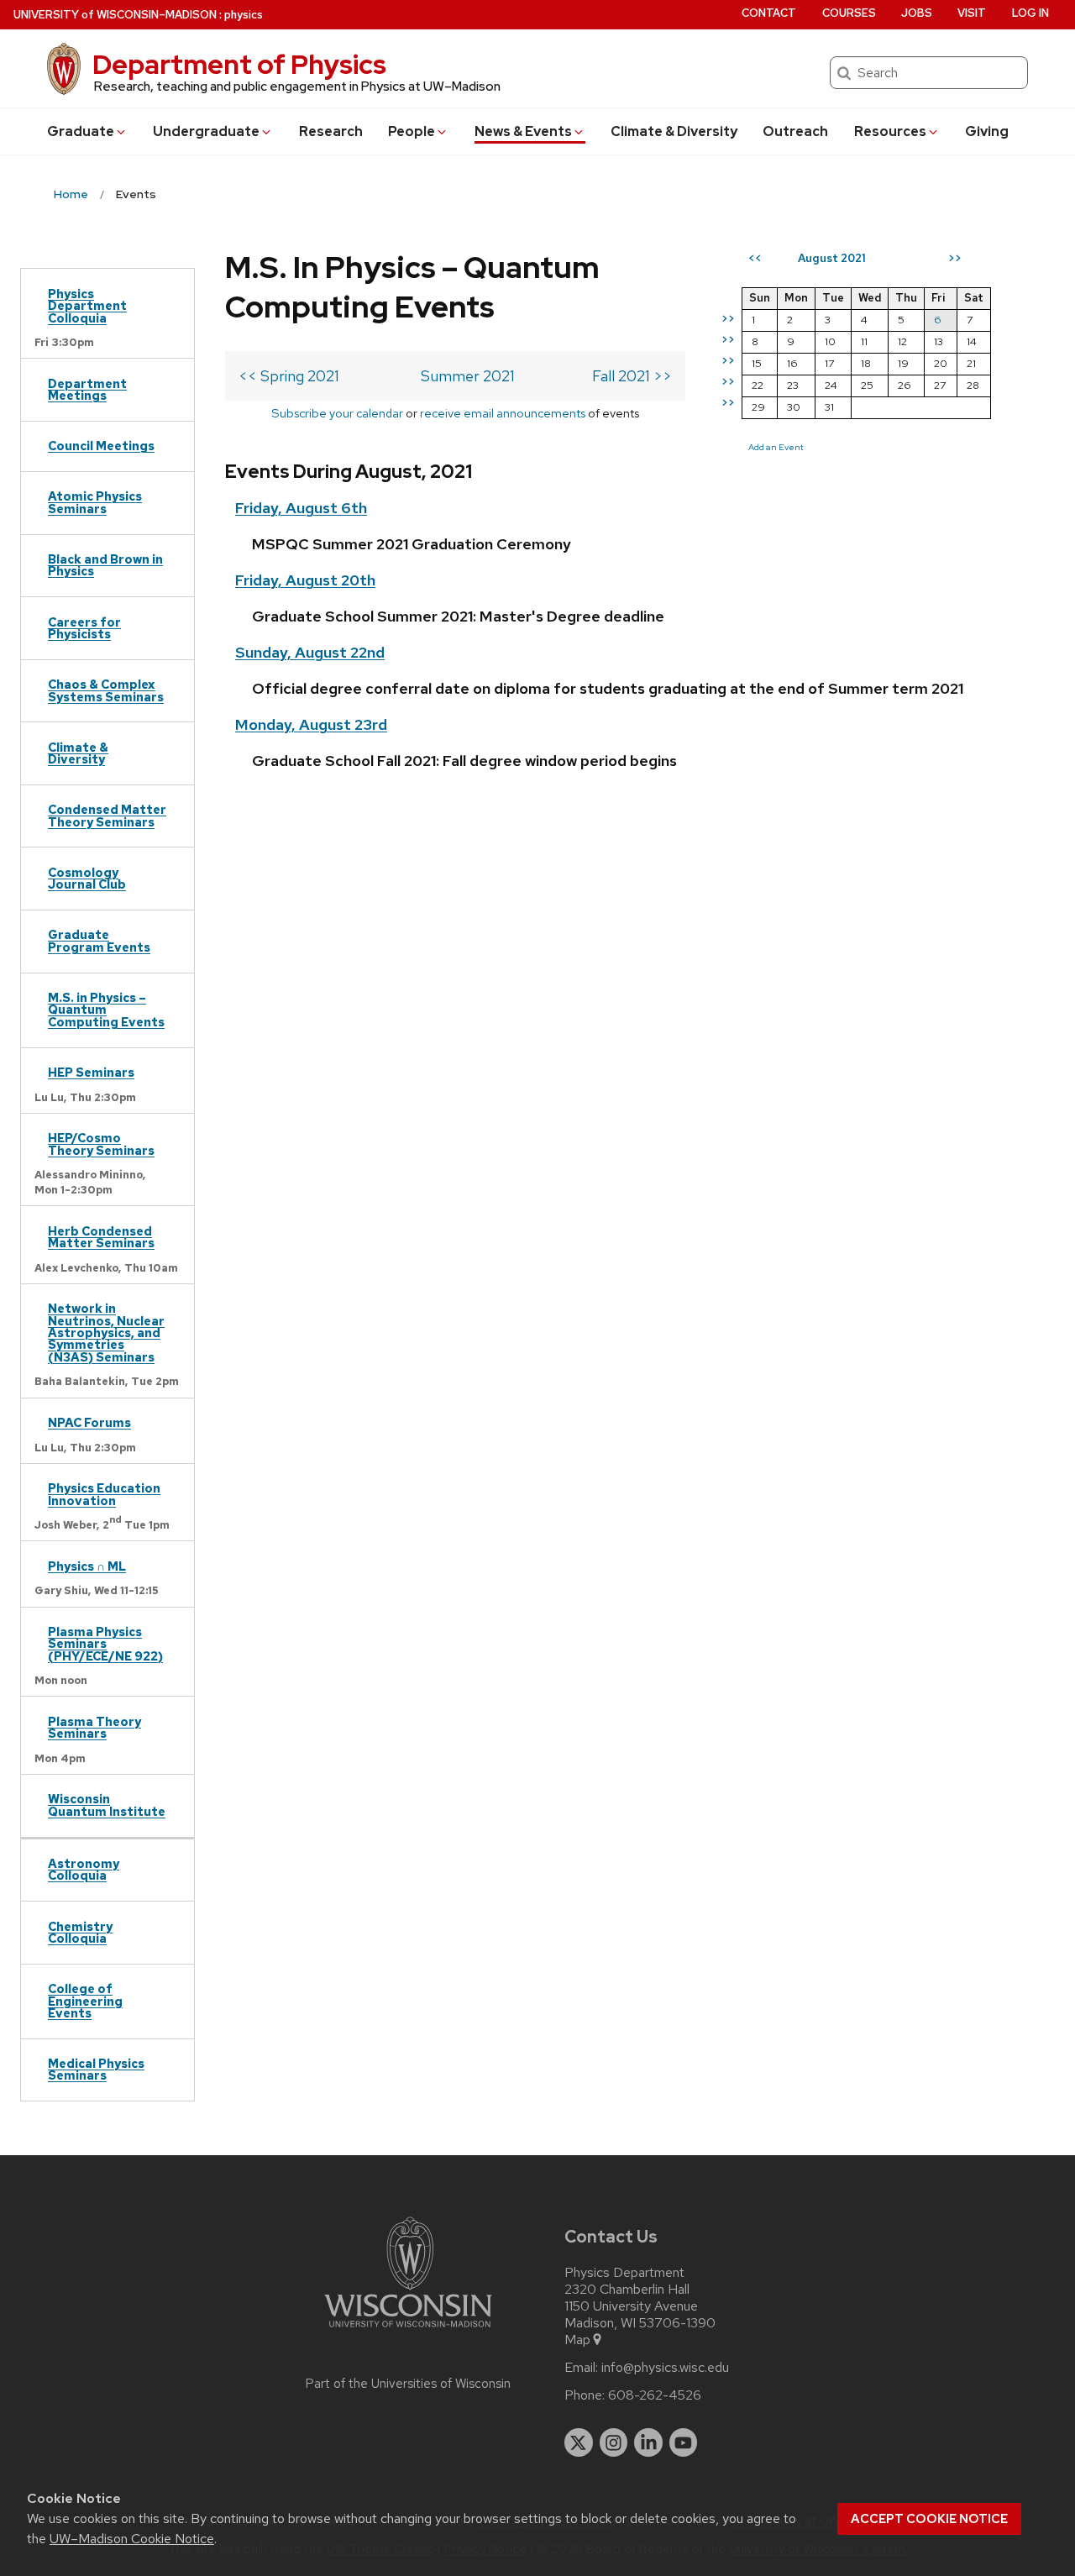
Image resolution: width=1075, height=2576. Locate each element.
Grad (81, 131)
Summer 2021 (468, 376)
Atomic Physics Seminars (95, 502)
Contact (769, 13)
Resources (890, 131)
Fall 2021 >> (632, 376)
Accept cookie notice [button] (929, 2519)
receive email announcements (503, 413)
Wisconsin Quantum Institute (107, 1805)
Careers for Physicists (84, 628)
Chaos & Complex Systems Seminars (106, 690)
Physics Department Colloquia (87, 306)
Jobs (917, 13)
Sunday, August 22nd (310, 652)
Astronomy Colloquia (84, 1869)
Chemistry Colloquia (80, 1932)
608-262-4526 (655, 2395)
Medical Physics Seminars (96, 2069)
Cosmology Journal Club (87, 878)
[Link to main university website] (408, 2330)
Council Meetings (101, 446)
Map (577, 2340)
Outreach (795, 131)
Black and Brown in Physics (105, 565)
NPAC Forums (89, 1422)
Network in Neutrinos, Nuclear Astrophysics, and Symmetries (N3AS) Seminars (106, 1333)
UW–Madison (115, 15)
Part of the (408, 2384)
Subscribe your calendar (337, 413)
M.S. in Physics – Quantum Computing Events (106, 1010)
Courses (849, 13)
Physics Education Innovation (104, 1494)
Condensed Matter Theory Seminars (107, 815)
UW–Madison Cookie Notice (132, 2539)
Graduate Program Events (99, 940)
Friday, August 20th (305, 580)
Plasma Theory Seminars (94, 1727)
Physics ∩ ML (87, 1566)
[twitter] (579, 2442)
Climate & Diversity (674, 131)
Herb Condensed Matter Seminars (101, 1237)
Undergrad (206, 131)
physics (244, 15)
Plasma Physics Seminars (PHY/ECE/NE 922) (105, 1644)
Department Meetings (87, 389)
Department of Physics (239, 64)
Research (331, 131)
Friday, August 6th (301, 508)
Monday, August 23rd (311, 724)
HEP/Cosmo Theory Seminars (101, 1144)
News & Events (523, 131)
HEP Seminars (91, 1072)
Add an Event (776, 447)
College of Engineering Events (85, 2001)
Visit (972, 13)
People (412, 131)
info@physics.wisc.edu (665, 2368)
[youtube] (684, 2442)
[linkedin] (648, 2442)
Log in (1030, 13)
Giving (987, 131)
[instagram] (614, 2442)
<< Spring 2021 (289, 376)
